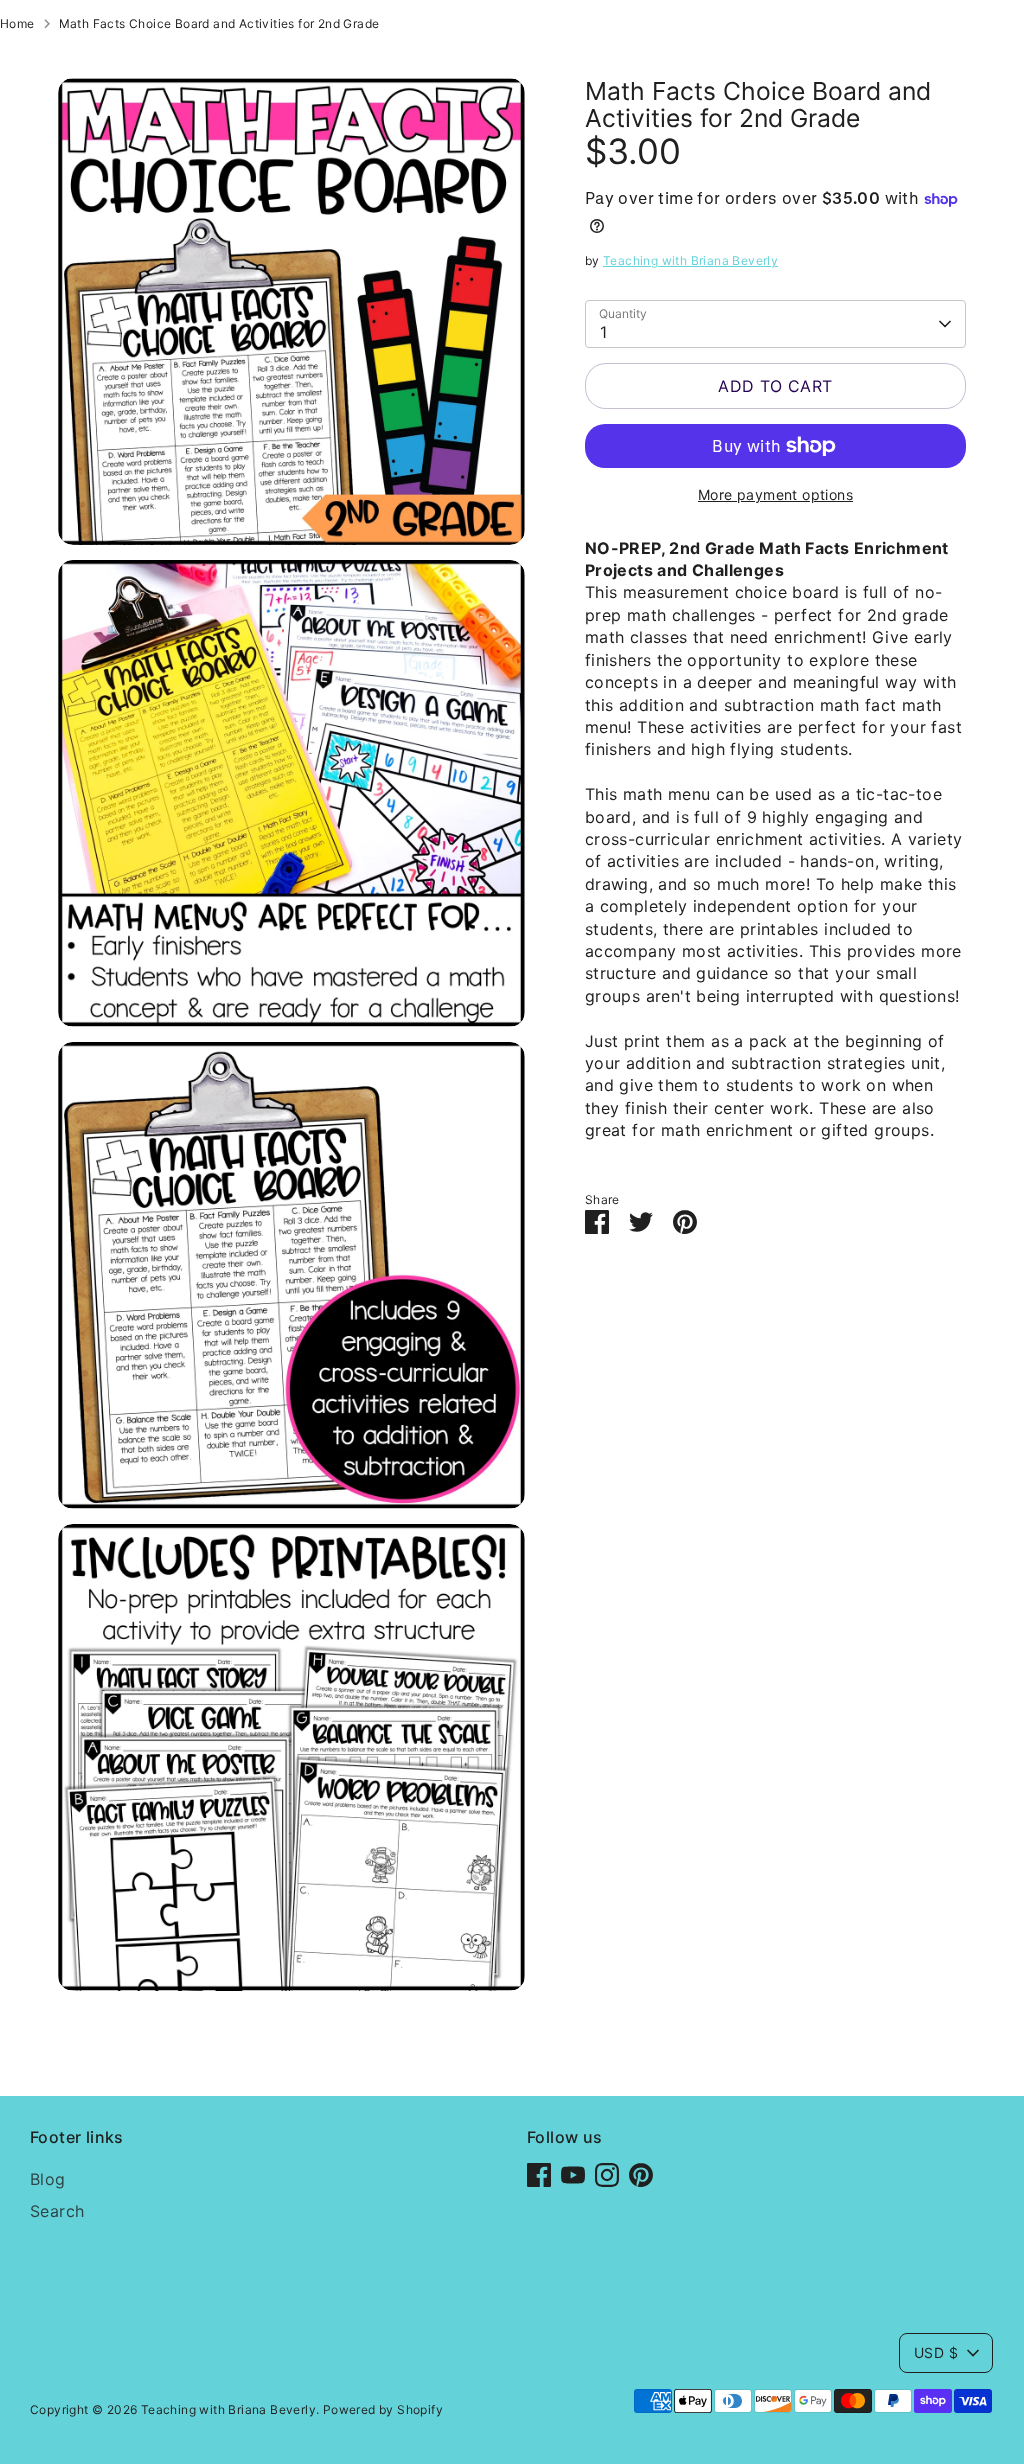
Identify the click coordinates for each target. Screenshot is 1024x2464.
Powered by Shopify (383, 2409)
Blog (48, 2179)
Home (17, 23)
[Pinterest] (641, 2175)
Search (57, 2211)
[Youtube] (573, 2175)
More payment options (775, 494)
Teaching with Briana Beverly (690, 260)
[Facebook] (539, 2175)
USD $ (936, 2352)
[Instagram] (607, 2175)
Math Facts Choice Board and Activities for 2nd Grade (219, 23)
